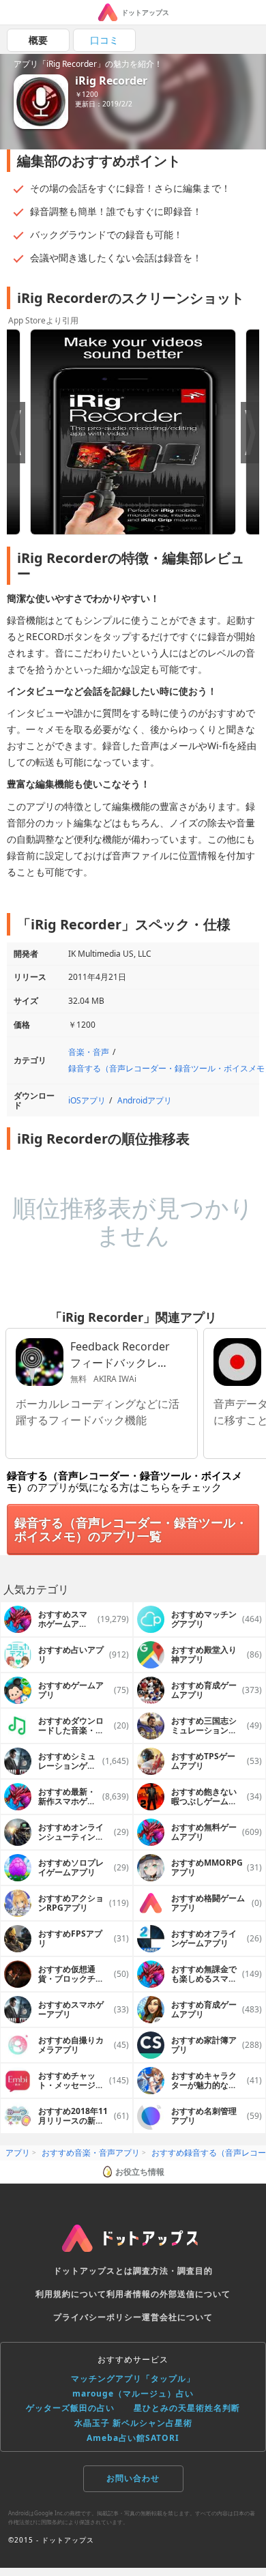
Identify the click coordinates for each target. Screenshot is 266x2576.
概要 (38, 40)
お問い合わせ (133, 2478)
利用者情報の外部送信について (168, 2294)
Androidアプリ (145, 1100)
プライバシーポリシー (98, 2317)
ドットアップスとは (93, 2271)
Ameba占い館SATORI (133, 2438)
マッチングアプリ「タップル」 (133, 2378)
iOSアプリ (87, 1100)
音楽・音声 (89, 1052)
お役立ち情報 (140, 2172)
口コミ (104, 40)
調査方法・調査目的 (173, 2271)
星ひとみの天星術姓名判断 (187, 2408)
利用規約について (71, 2294)
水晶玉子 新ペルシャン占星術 (133, 2423)
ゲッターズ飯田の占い (70, 2408)
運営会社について (177, 2317)
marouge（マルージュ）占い (133, 2393)
